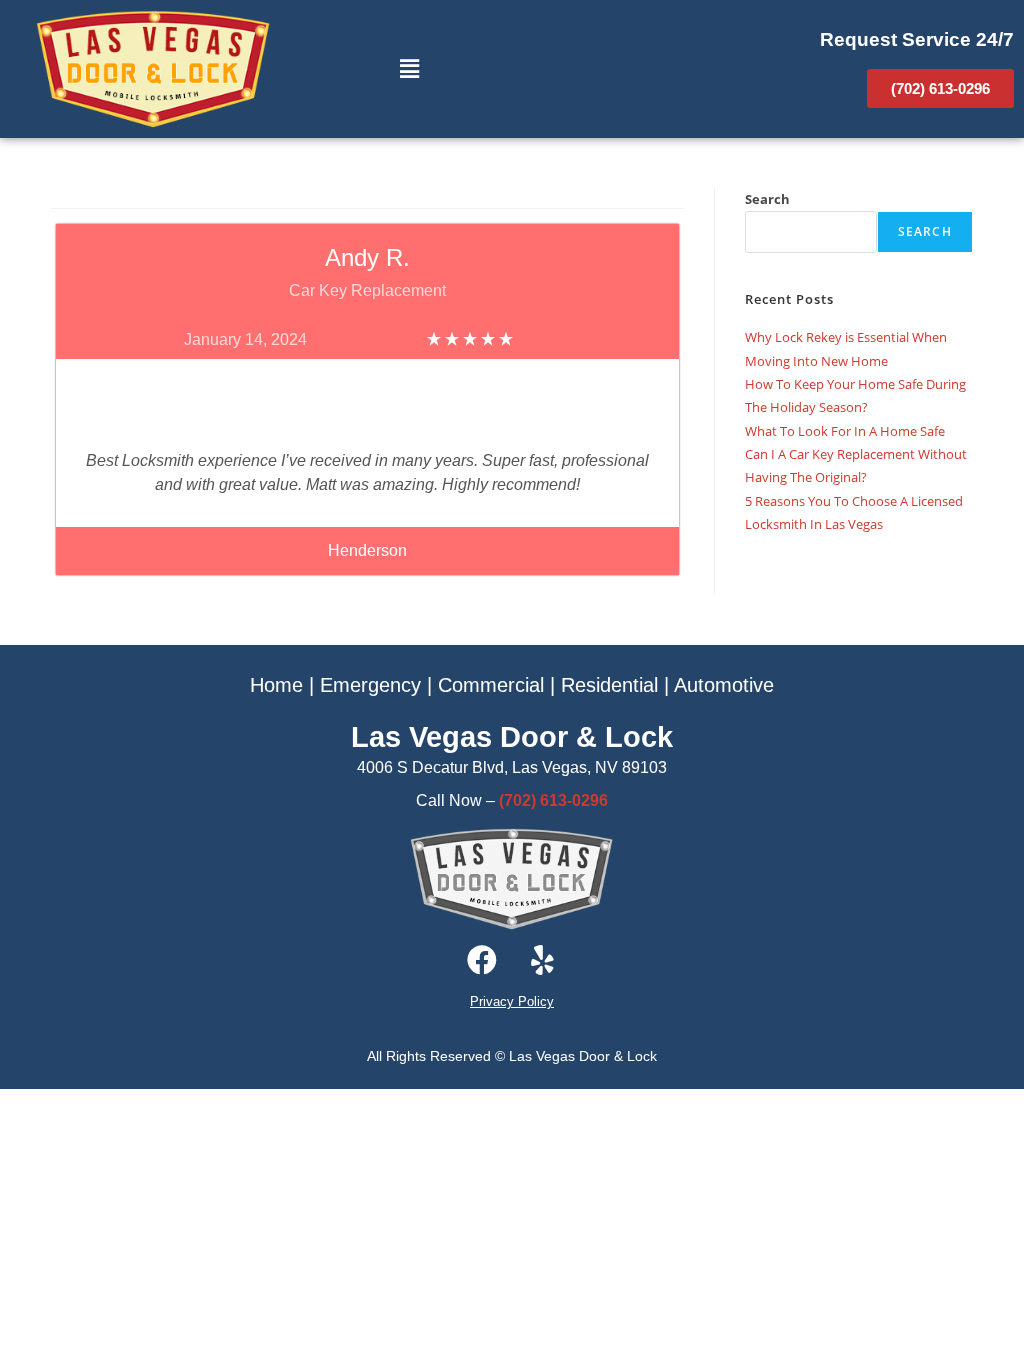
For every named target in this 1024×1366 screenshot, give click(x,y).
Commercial (491, 685)
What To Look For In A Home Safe (845, 431)
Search (767, 199)
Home (276, 685)
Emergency (370, 685)
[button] (409, 69)
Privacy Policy (512, 1001)
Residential (609, 685)
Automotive (724, 685)
